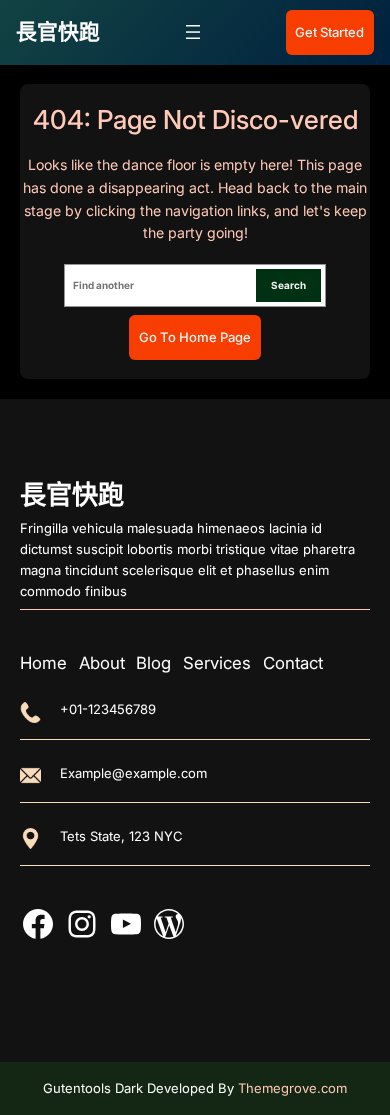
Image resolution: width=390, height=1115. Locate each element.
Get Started (329, 32)
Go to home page (195, 337)
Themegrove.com (292, 1088)
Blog (153, 663)
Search (288, 285)
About (102, 663)
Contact (293, 663)
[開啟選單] (193, 32)
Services (217, 663)
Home (43, 663)
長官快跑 (58, 31)
